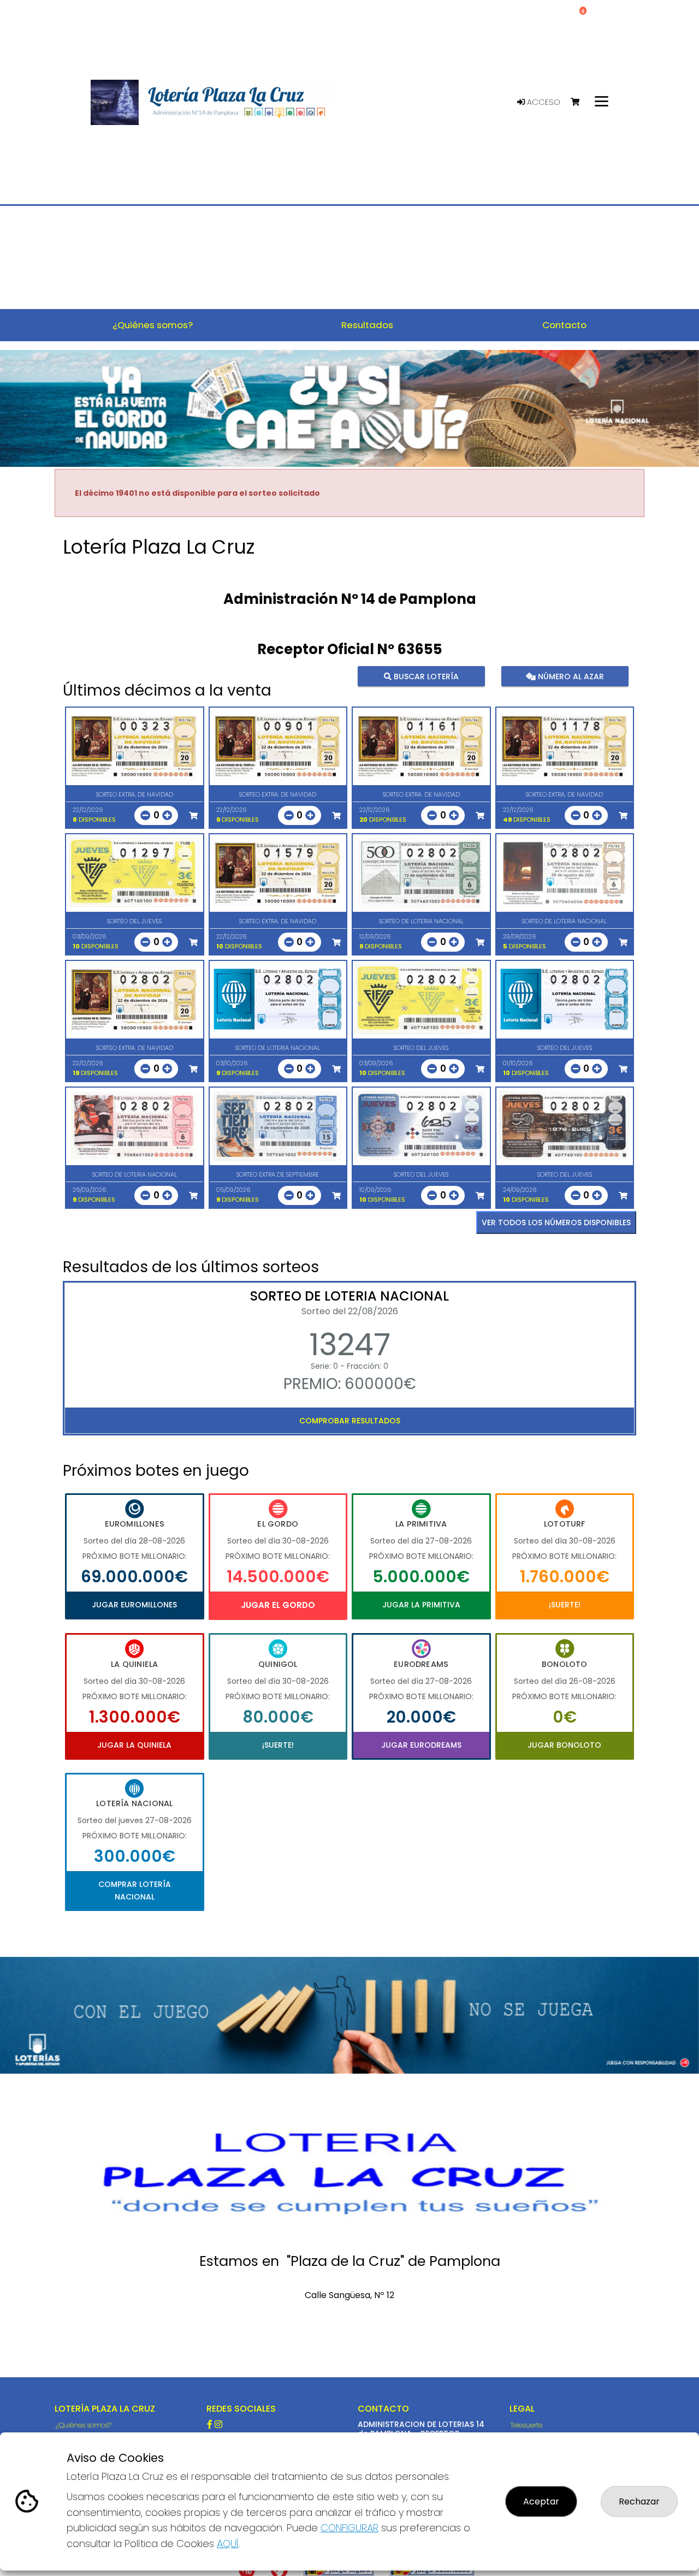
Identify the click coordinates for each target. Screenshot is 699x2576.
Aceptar (541, 2501)
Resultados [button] (367, 325)
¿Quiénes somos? (84, 2425)
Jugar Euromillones (134, 1605)
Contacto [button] (564, 325)
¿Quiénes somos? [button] (153, 325)
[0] (580, 102)
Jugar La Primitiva (421, 1605)
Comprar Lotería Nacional (135, 1890)
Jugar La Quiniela (134, 1745)
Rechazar (639, 2501)
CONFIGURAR (349, 2528)
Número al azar (569, 676)
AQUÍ (228, 2544)
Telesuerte (526, 2425)
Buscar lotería (425, 676)
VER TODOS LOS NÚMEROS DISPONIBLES (556, 1222)
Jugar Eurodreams (421, 1745)
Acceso (543, 102)
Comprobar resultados (350, 1421)
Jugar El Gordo (278, 1605)
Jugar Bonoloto (564, 1745)
